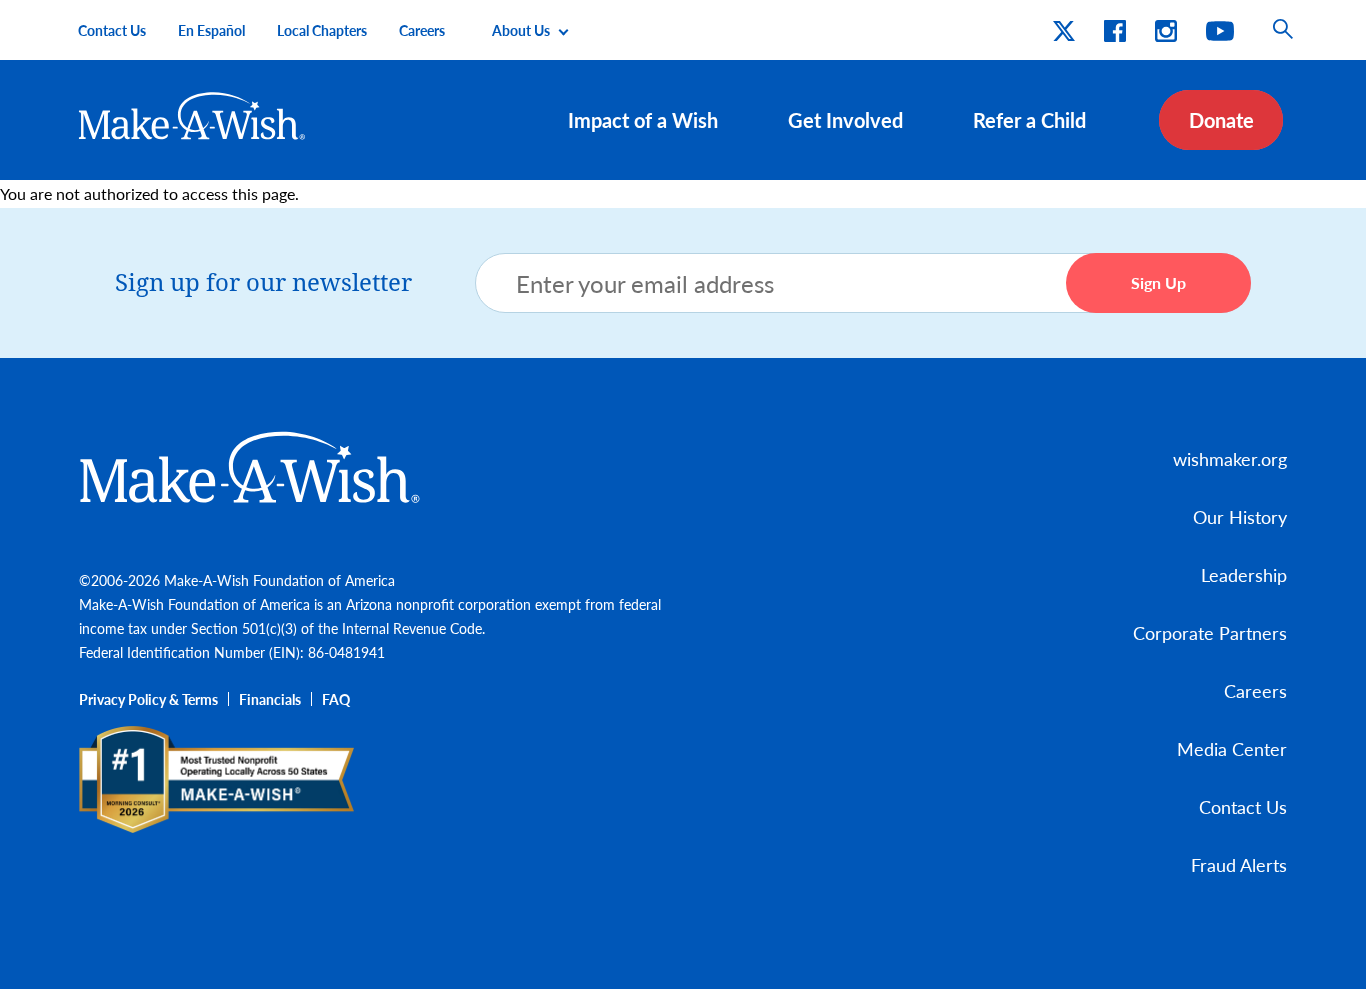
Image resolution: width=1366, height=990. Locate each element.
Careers (422, 30)
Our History (1240, 516)
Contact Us (112, 30)
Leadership (1244, 574)
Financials (270, 699)
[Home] (192, 116)
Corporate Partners (1210, 632)
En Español (211, 30)
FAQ (336, 699)
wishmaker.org (1230, 458)
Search (1283, 30)
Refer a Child (1029, 120)
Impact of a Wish (643, 120)
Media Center (1232, 748)
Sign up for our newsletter (263, 283)
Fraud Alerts (1239, 864)
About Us (521, 30)
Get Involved (845, 120)
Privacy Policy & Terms (148, 699)
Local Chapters (322, 30)
